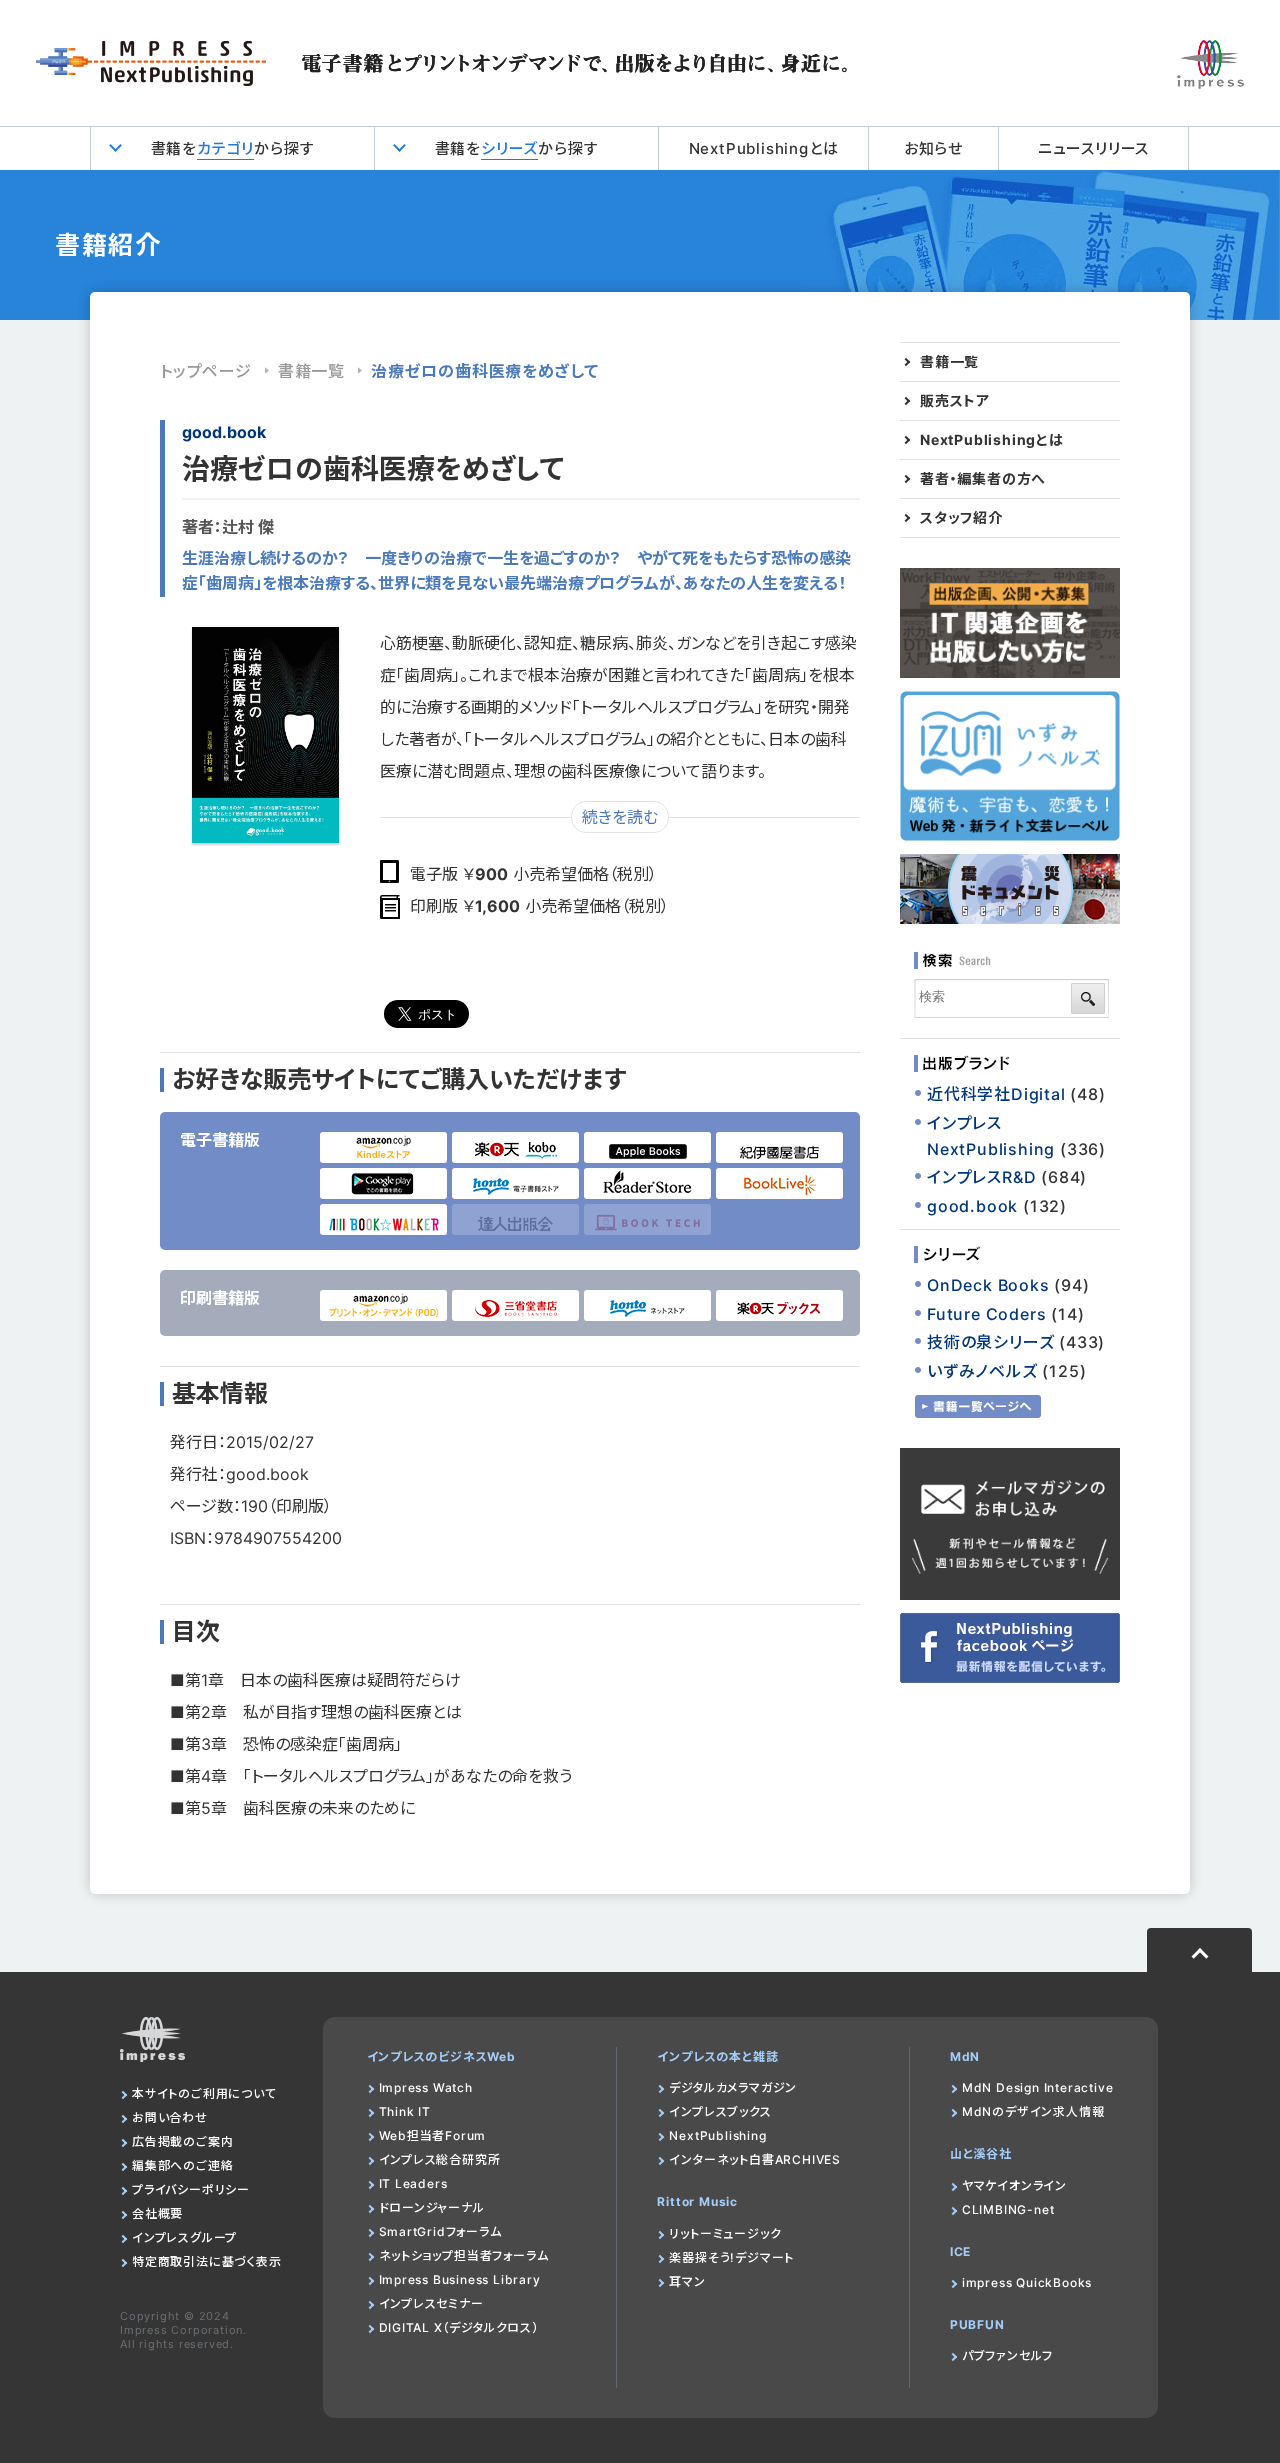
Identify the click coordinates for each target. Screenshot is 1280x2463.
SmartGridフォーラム (440, 2231)
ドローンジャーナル (432, 2207)
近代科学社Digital (996, 1094)
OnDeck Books (988, 1285)
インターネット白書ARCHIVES (755, 2159)
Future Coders (986, 1314)
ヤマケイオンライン (1014, 2185)
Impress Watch (426, 2087)
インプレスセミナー (431, 2303)
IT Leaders (413, 2183)
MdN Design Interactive (1038, 2087)
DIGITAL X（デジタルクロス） (459, 2327)
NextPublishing (717, 2135)
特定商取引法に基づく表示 (207, 2261)
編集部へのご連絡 (182, 2165)
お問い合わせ (170, 2117)
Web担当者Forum (433, 2135)
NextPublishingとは (764, 148)
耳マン (687, 2281)
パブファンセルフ (1007, 2355)
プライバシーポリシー (191, 2189)
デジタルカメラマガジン (733, 2087)
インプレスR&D (981, 1177)
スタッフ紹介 (961, 518)
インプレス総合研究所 (440, 2159)
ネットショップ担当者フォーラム (464, 2255)
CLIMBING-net (1008, 2209)
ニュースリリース (1093, 148)
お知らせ (933, 148)
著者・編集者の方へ (983, 479)
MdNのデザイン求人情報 (1033, 2111)
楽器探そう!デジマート (731, 2257)
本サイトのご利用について (204, 2093)
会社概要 (157, 2213)
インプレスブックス (720, 2111)
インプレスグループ (184, 2237)
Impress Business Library (460, 2279)
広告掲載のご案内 (182, 2141)
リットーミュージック (725, 2233)
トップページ (206, 371)
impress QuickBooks (1027, 2282)
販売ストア (955, 401)
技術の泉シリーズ (990, 1342)
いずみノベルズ (982, 1371)
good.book (224, 432)
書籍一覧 (311, 371)
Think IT (405, 2111)
